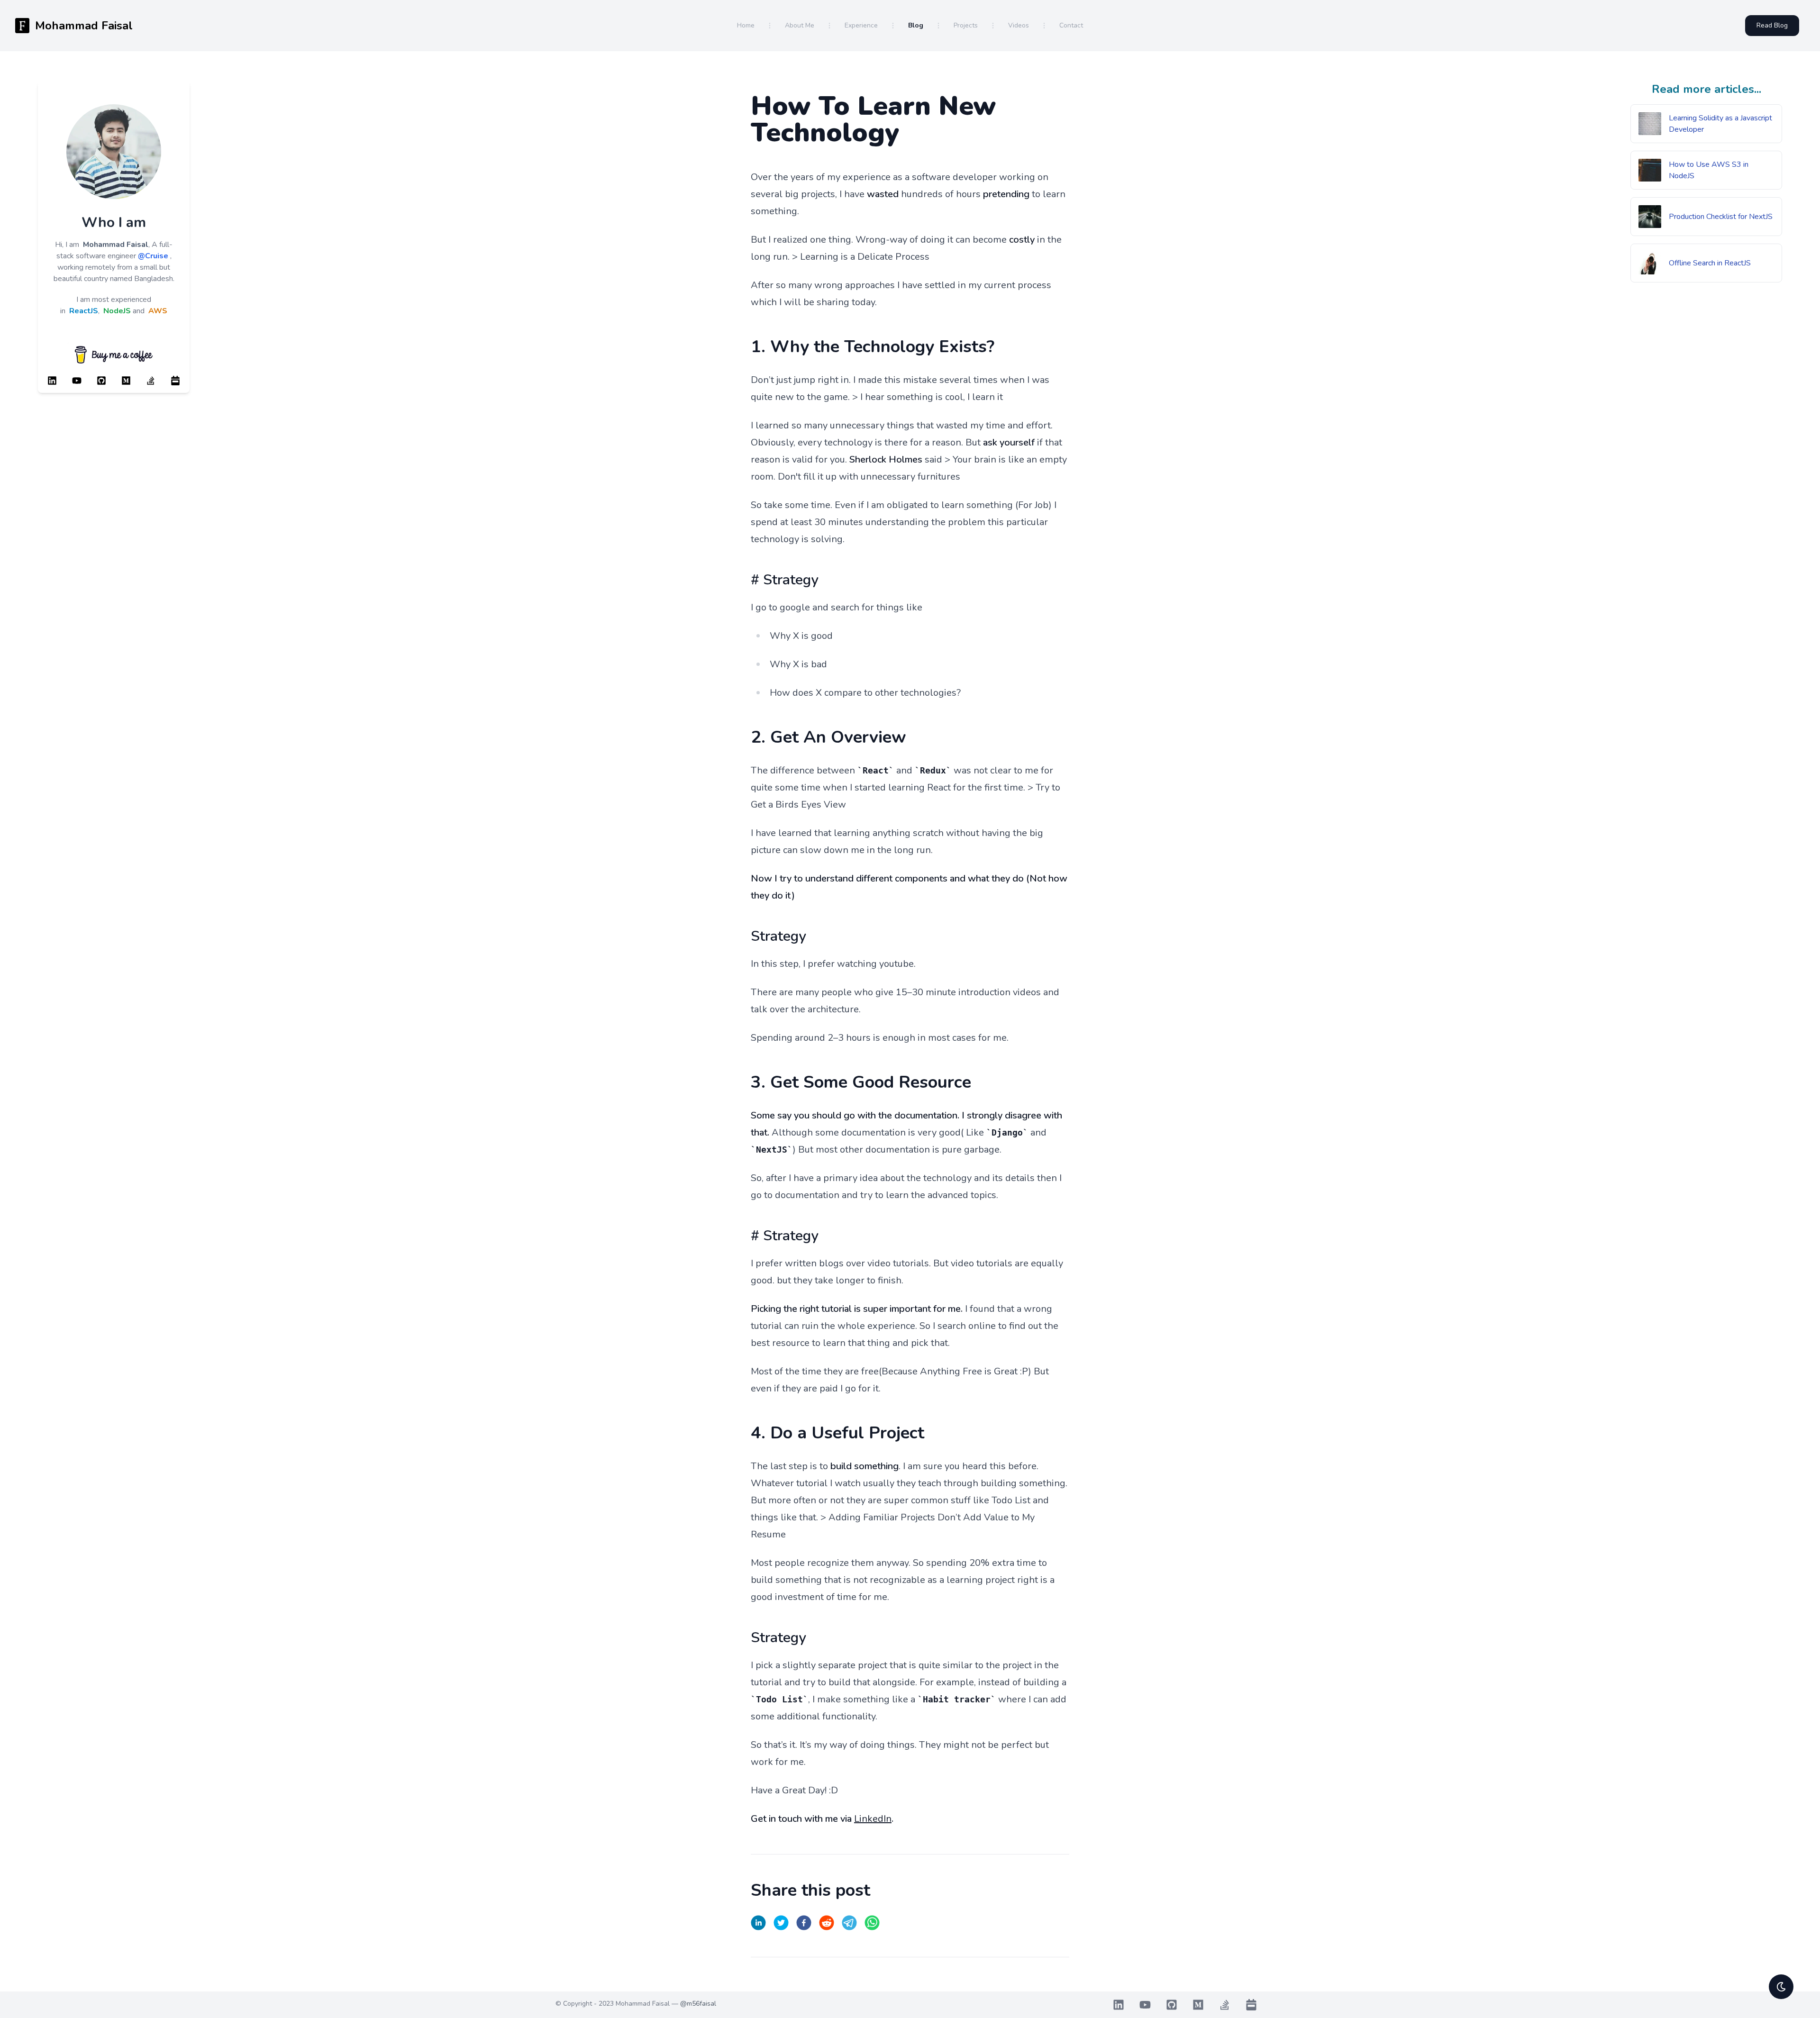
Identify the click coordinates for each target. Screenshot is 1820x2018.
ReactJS (84, 311)
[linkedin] (758, 1923)
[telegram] (849, 1923)
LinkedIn (873, 1819)
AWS (158, 311)
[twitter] (781, 1923)
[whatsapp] (872, 1923)
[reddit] (827, 1923)
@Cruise (153, 256)
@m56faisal (698, 2004)
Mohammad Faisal (116, 245)
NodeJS (117, 311)
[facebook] (804, 1923)
